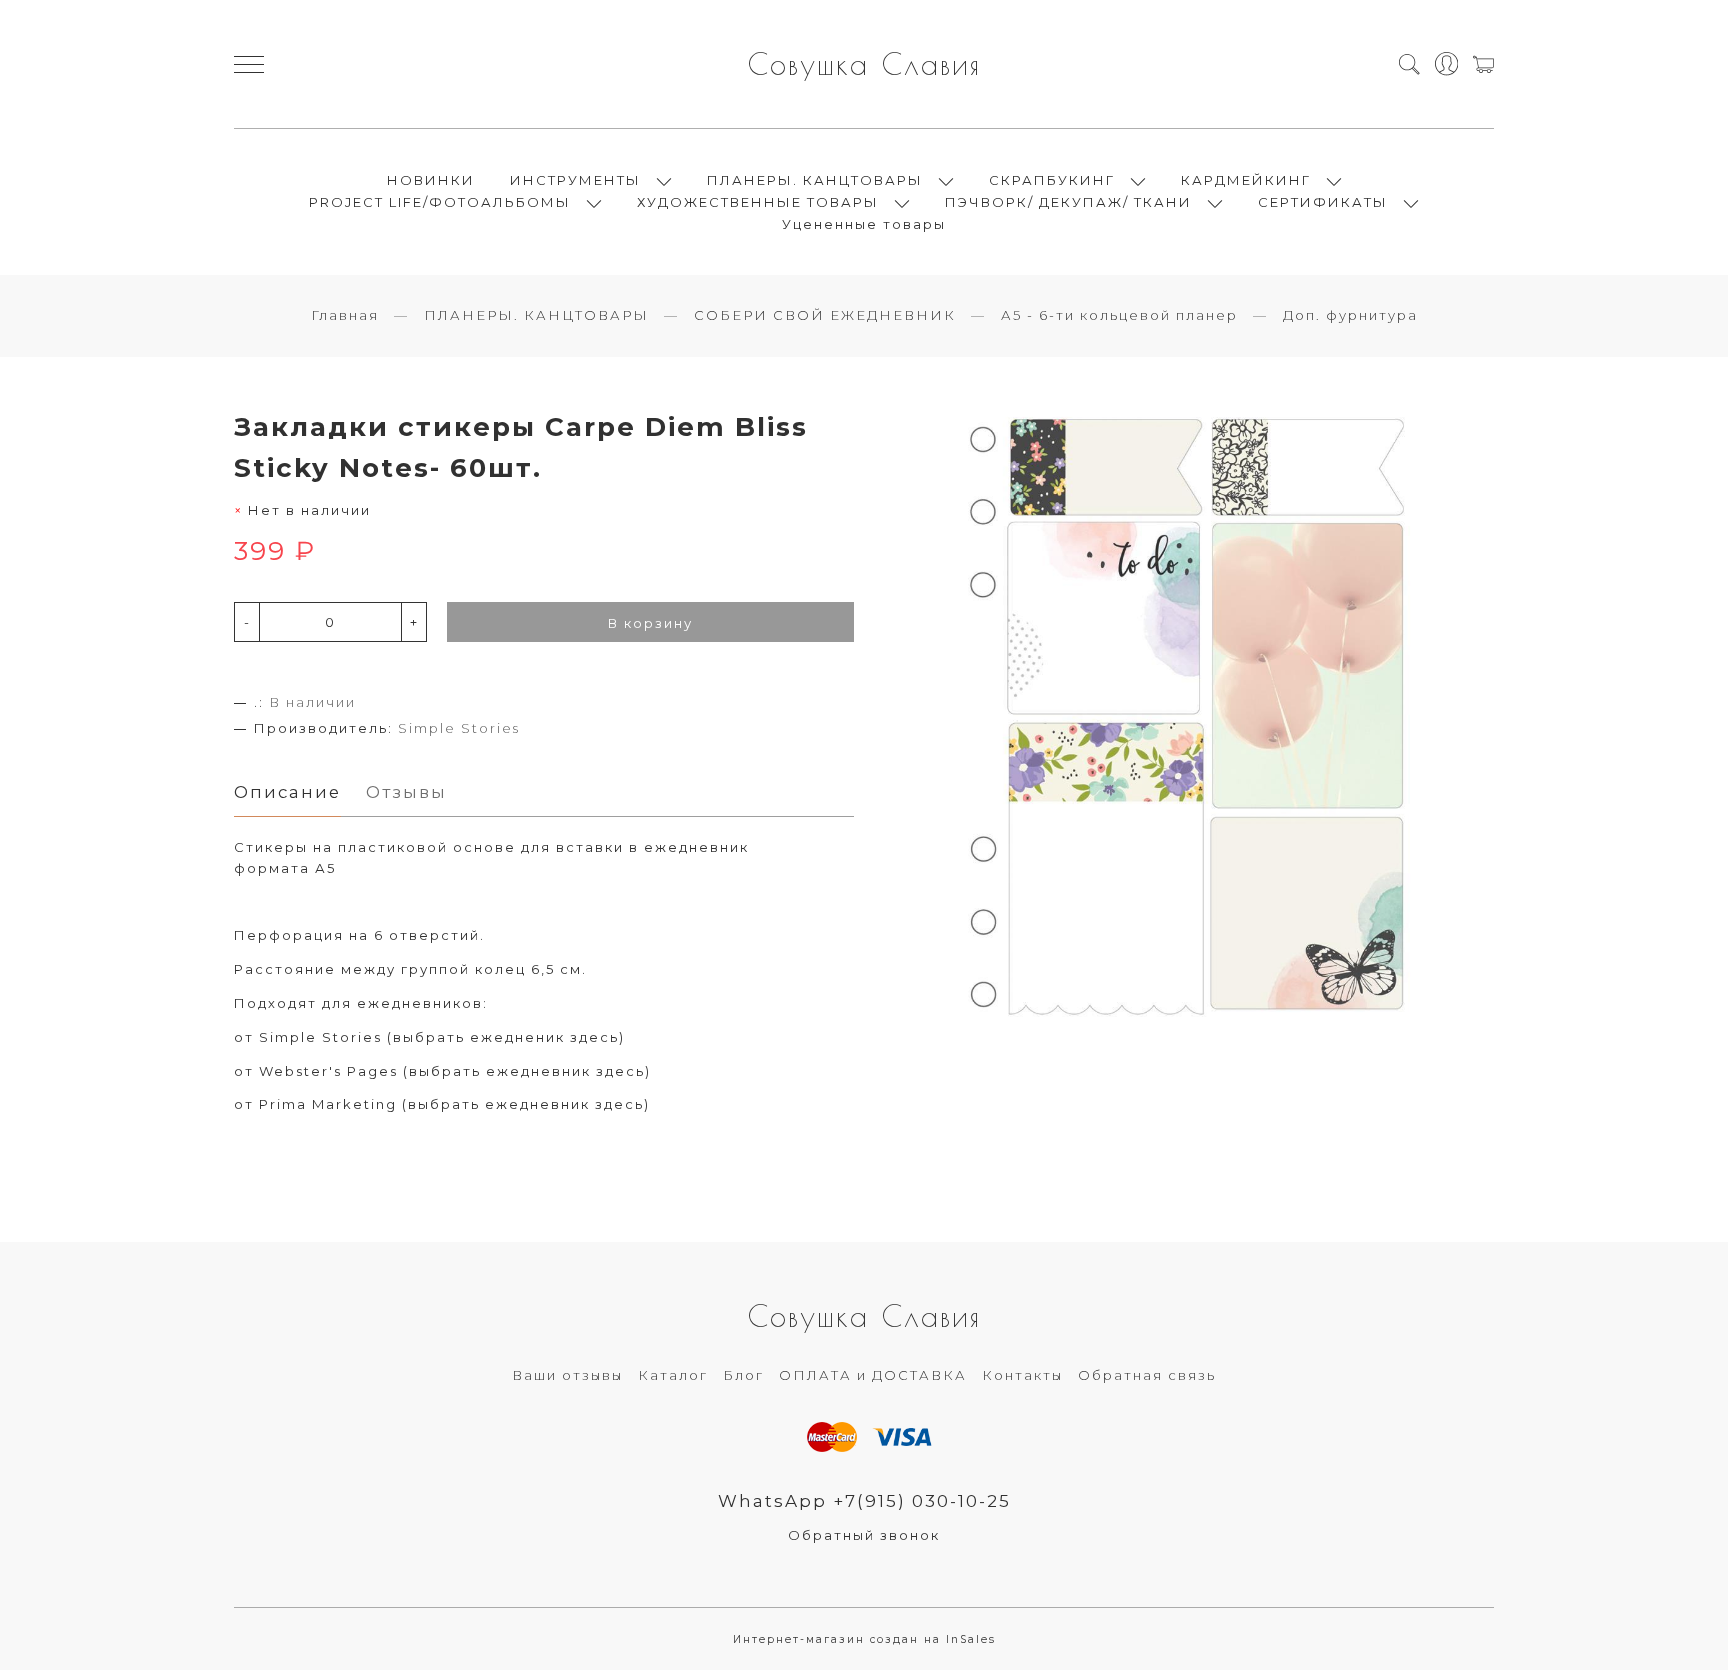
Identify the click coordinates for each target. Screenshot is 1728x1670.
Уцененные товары (864, 224)
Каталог (673, 1375)
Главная (345, 315)
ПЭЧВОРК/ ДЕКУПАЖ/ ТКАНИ (1068, 202)
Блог (743, 1375)
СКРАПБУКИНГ (1052, 180)
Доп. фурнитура (1350, 315)
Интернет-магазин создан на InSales (864, 1639)
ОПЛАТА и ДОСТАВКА (873, 1375)
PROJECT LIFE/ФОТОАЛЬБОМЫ (440, 202)
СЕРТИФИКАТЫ (1323, 202)
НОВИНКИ (431, 180)
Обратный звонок (864, 1535)
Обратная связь (1147, 1375)
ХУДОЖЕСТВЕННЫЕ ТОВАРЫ (758, 202)
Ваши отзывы (567, 1375)
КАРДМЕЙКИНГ (1246, 180)
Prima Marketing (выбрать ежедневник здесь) (454, 1104)
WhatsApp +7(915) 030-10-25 (864, 1501)
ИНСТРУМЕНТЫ (575, 180)
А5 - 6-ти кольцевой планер (1119, 315)
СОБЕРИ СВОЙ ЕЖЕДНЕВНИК (825, 315)
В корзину (650, 623)
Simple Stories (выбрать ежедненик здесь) (442, 1037)
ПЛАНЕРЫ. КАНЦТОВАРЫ (815, 180)
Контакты (1022, 1375)
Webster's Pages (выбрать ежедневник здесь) (455, 1071)
